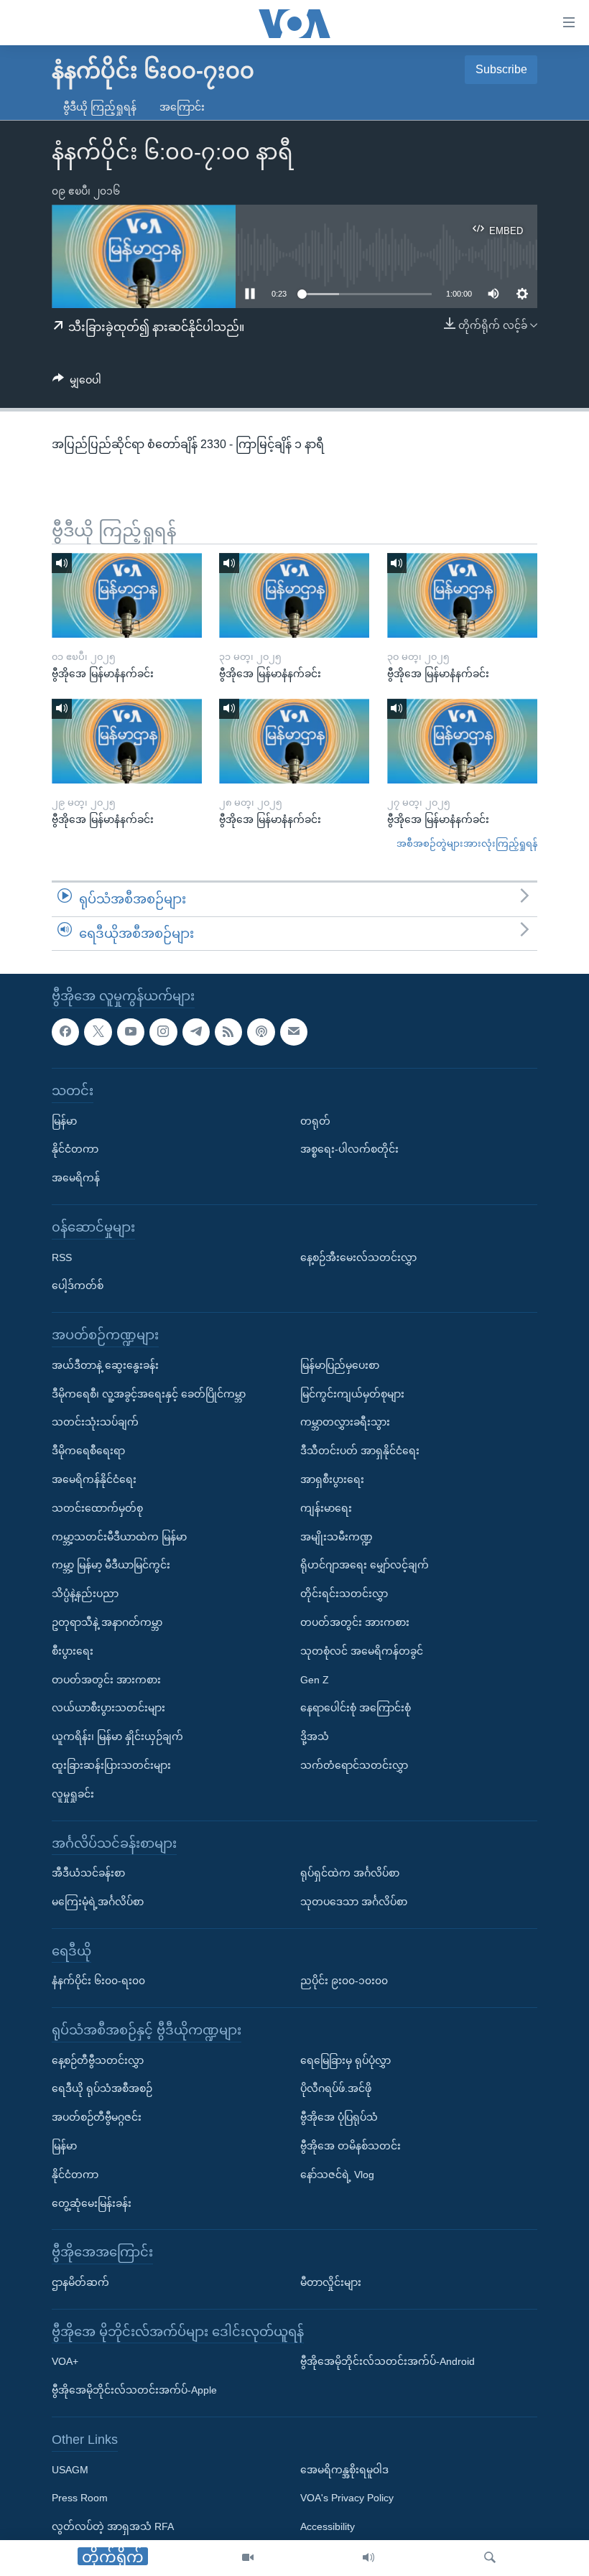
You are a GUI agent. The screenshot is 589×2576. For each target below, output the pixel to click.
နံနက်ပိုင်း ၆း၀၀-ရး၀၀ (98, 1981)
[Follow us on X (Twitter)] (98, 1032)
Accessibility (328, 2527)
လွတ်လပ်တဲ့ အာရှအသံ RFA (113, 2527)
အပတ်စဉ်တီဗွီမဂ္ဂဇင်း (97, 2118)
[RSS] (228, 1032)
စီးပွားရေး (73, 1651)
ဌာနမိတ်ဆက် (80, 2283)
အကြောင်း (182, 107)
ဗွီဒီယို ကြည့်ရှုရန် (100, 107)
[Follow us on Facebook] (65, 1032)
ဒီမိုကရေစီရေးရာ (88, 1451)
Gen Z (315, 1680)
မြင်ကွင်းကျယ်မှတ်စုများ (352, 1394)
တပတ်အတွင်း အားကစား (106, 1680)
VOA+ (65, 2362)
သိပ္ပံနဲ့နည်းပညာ (85, 1594)
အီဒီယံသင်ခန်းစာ (88, 1874)
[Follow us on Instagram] (163, 1032)
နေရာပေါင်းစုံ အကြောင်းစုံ (356, 1708)
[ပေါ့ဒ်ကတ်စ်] (261, 1032)
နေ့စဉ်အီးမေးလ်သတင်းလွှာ (358, 1257)
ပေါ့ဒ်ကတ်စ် (78, 1286)
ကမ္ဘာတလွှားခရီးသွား (345, 1423)
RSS (62, 1257)
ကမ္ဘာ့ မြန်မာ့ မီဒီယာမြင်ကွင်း (111, 1566)
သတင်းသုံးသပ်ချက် (95, 1423)
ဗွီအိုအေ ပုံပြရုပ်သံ (339, 2118)
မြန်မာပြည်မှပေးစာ (340, 1365)
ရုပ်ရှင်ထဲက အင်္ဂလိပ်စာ (350, 1874)
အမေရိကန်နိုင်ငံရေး (94, 1479)
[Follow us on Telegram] (196, 1032)
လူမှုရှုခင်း (73, 1794)
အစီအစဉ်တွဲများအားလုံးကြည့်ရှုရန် (467, 843)
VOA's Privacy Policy (347, 2498)
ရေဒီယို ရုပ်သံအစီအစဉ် (102, 2089)
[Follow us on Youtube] (131, 1032)
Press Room (80, 2498)
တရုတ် (315, 1121)
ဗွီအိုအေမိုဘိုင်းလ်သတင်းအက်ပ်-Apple (134, 2391)
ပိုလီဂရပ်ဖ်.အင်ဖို (336, 2089)
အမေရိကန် (76, 1178)
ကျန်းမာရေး (326, 1508)
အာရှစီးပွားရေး (332, 1479)
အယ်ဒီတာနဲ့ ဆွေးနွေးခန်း (105, 1365)
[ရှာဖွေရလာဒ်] (490, 2558)
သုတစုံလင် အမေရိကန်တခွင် (362, 1651)
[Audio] (368, 2558)
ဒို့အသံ (315, 1737)
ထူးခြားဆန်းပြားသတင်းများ (111, 1765)
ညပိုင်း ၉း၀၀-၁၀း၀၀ (344, 1981)
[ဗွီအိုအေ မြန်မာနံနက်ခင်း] (127, 595)
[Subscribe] (294, 1032)
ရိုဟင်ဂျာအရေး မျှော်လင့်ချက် (365, 1566)
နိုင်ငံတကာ (75, 1150)
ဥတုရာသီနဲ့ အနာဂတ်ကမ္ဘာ (107, 1622)
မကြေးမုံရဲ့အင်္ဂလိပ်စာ (98, 1902)
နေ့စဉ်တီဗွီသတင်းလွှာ (98, 2060)
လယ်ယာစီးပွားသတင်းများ (108, 1708)
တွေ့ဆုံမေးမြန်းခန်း (92, 2203)
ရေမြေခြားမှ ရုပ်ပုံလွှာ (345, 2060)
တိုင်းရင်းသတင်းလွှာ (344, 1594)
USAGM (70, 2470)
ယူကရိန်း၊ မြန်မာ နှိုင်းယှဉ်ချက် (117, 1737)
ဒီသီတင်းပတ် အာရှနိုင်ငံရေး (360, 1451)
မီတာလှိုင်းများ (331, 2283)
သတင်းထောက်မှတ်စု (97, 1508)
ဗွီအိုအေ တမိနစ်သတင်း (351, 2147)
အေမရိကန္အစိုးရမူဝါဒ (344, 2470)
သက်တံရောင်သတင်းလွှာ (354, 1765)
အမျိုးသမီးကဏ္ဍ (337, 1537)
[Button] (77, 383)
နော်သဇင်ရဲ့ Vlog (337, 2175)
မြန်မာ (64, 1121)
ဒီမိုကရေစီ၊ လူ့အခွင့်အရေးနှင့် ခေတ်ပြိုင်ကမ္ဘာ (149, 1394)
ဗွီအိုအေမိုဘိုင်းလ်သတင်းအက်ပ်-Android (388, 2362)
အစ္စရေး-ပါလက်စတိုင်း (349, 1150)
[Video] (248, 2558)
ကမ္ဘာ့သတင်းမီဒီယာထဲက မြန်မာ (119, 1537)
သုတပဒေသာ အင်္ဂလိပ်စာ (354, 1902)
